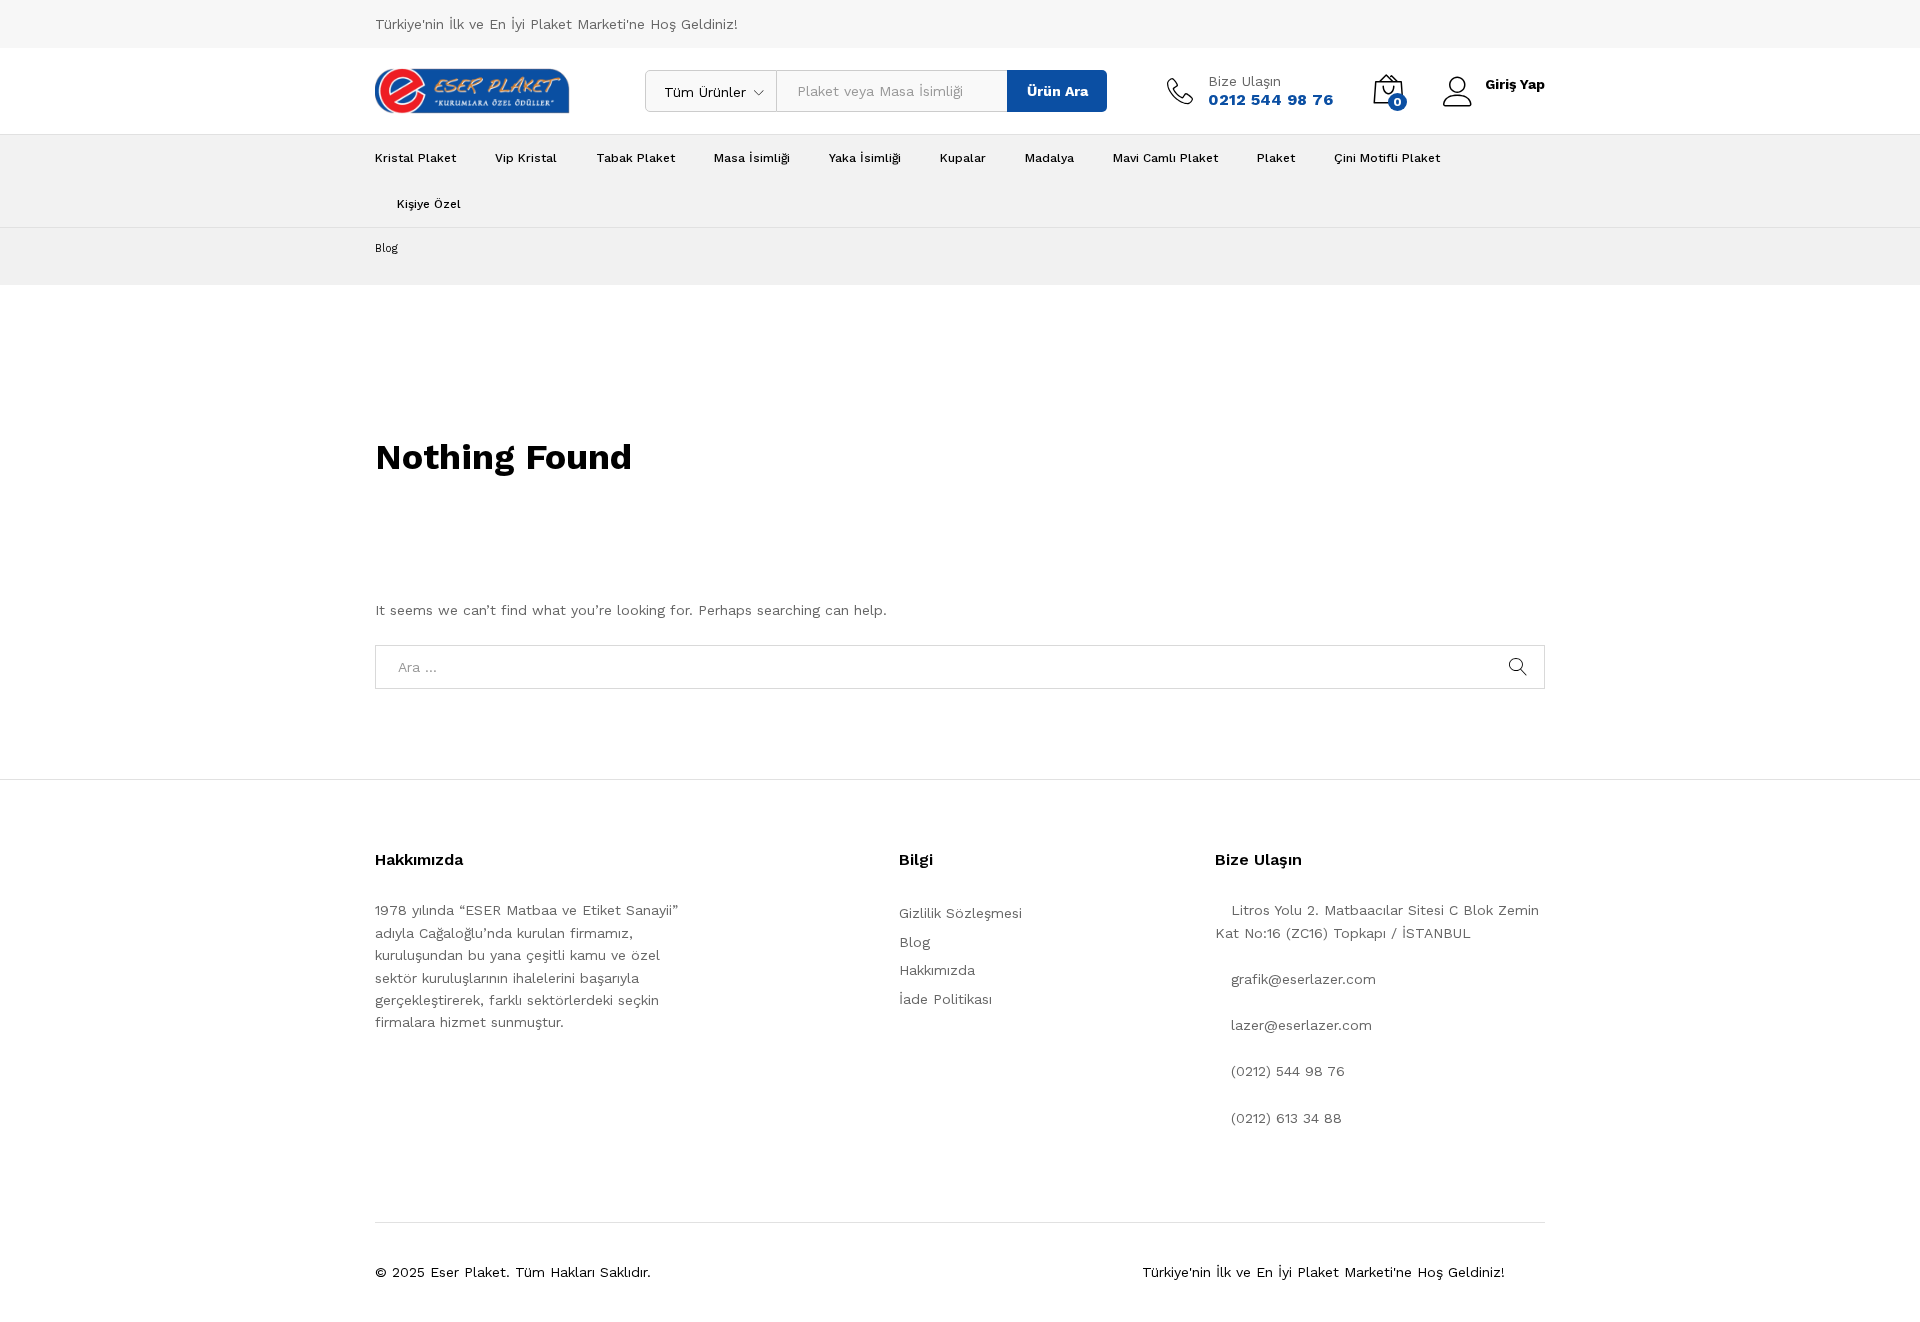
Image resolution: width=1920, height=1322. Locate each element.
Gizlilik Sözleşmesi (960, 913)
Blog (914, 942)
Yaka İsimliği (865, 158)
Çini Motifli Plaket (1387, 158)
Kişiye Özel (429, 204)
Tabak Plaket (635, 158)
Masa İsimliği (752, 158)
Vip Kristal (526, 158)
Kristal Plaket (415, 158)
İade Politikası (945, 999)
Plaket (1276, 158)
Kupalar (963, 158)
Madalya (1049, 158)
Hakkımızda (937, 970)
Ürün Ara (1057, 91)
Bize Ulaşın (1244, 81)
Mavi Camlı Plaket (1165, 158)
